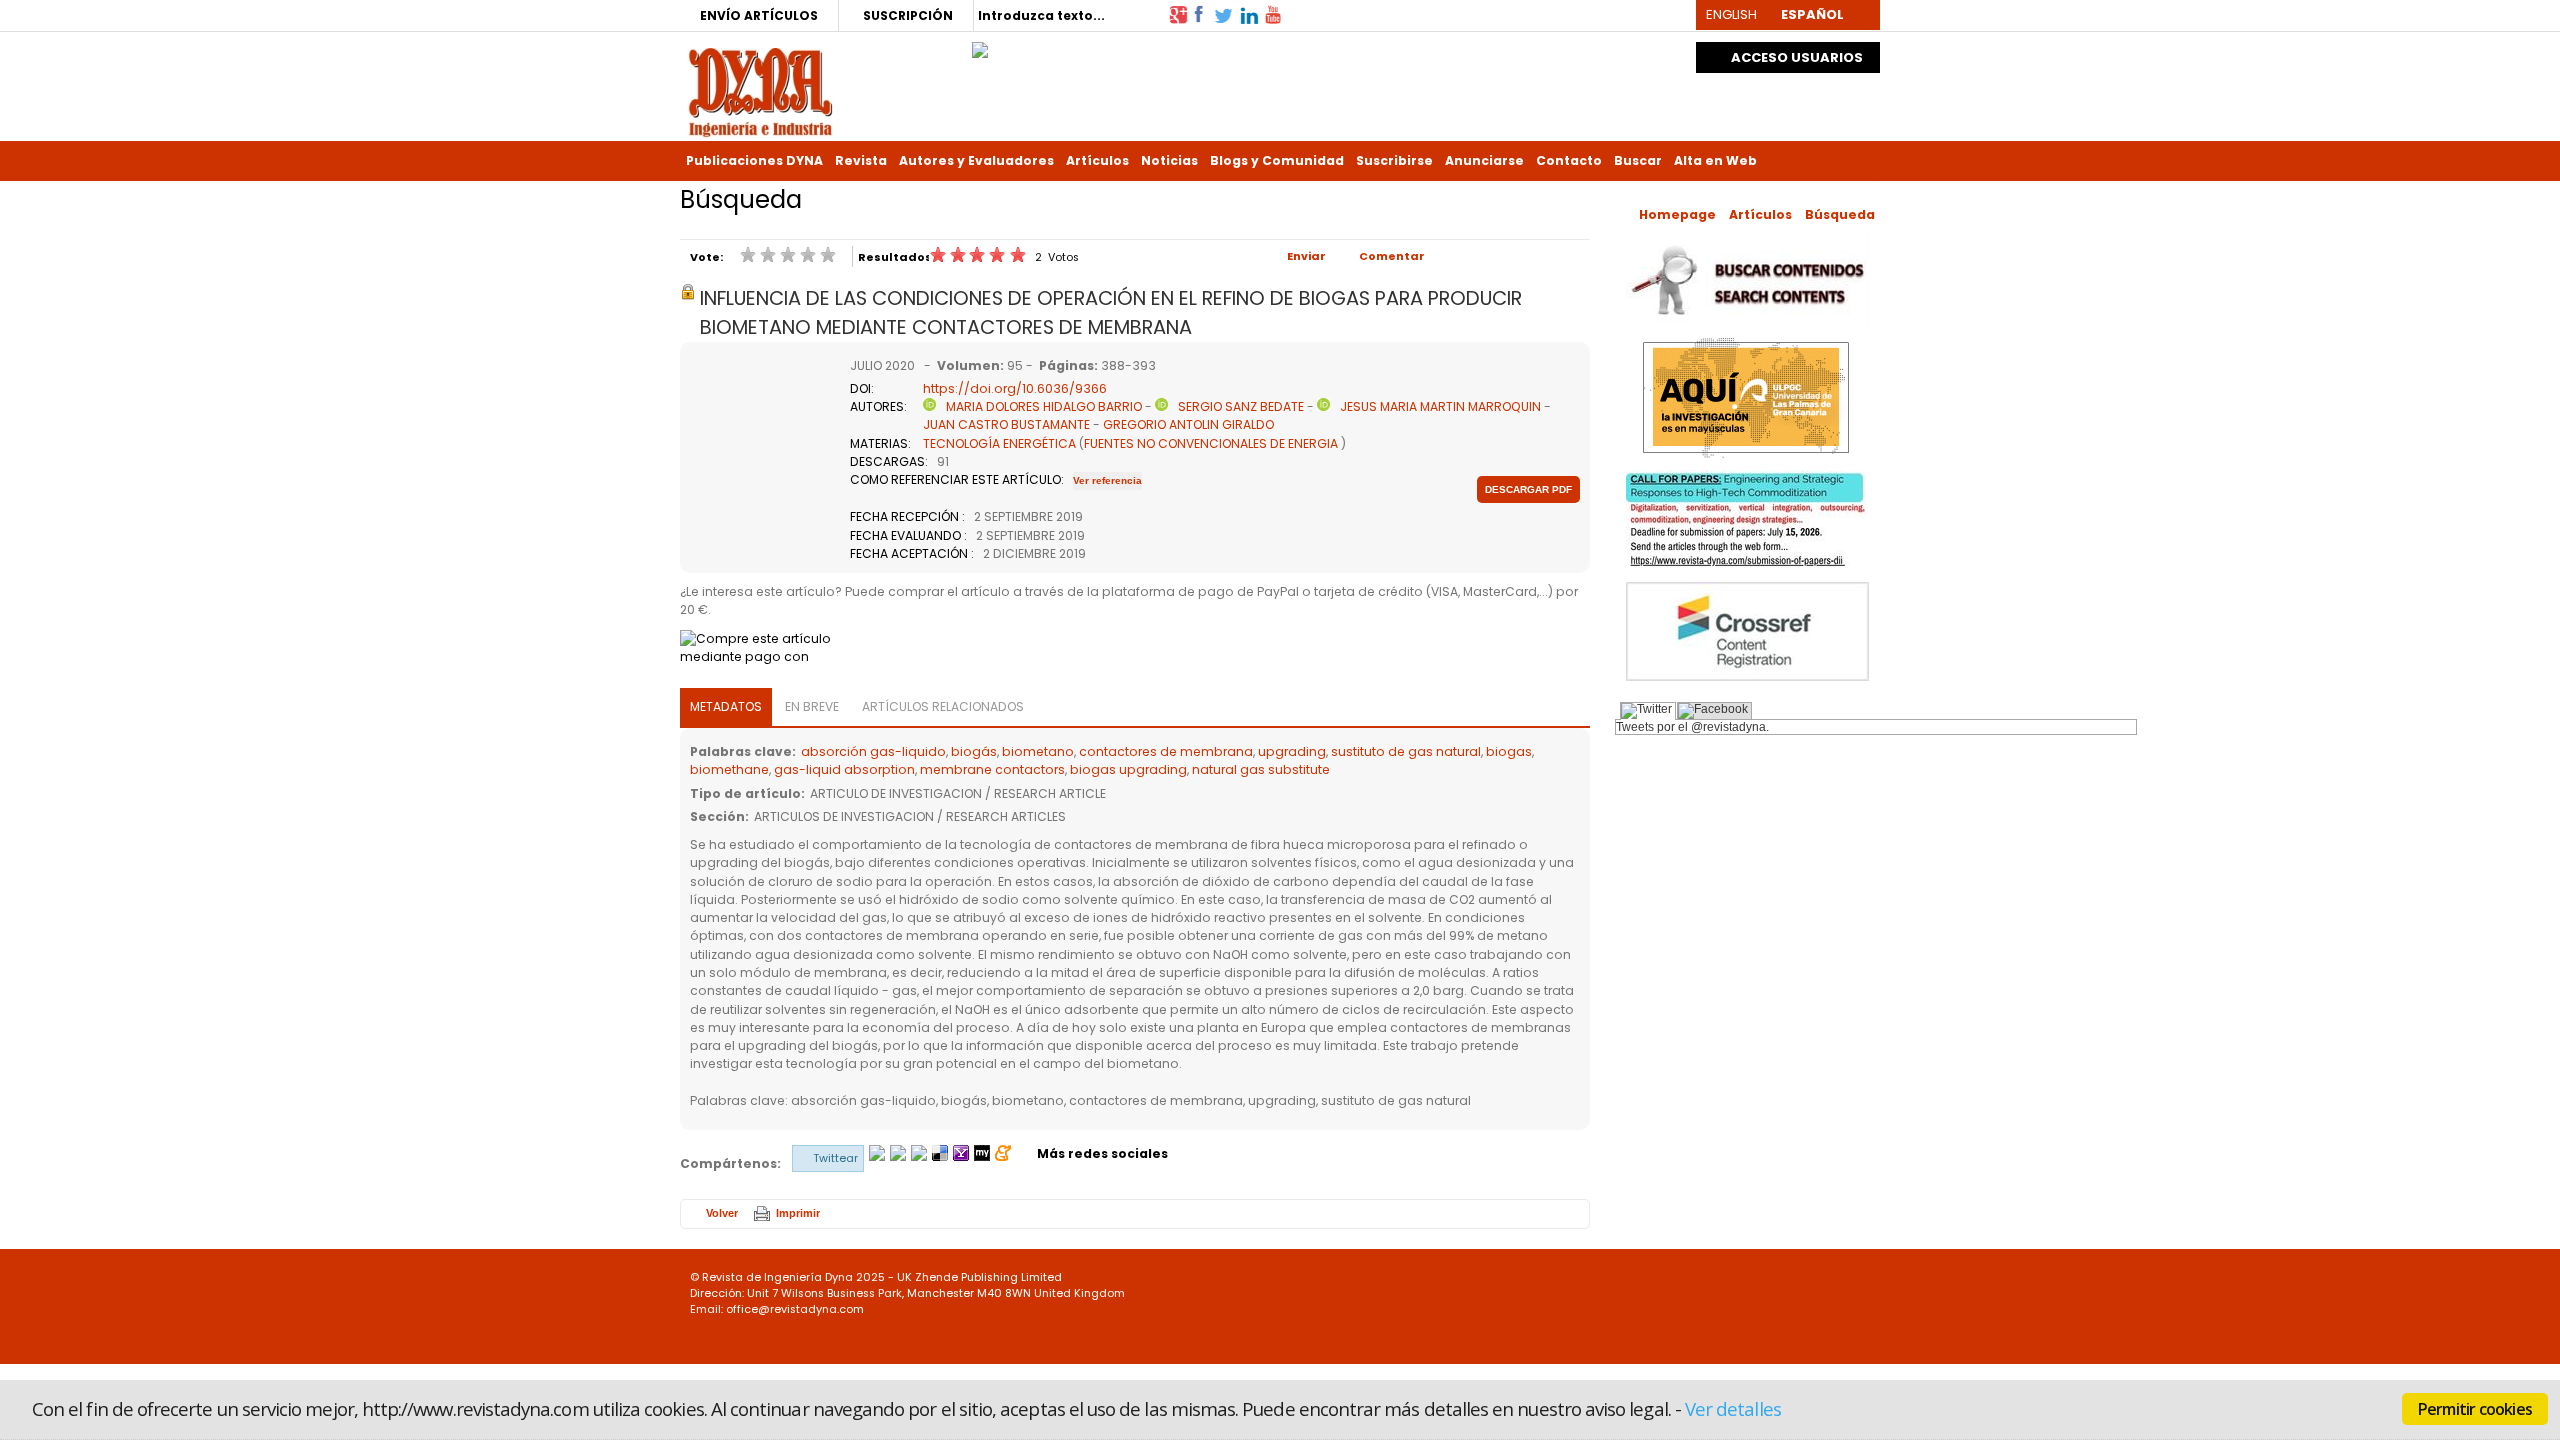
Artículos (1097, 160)
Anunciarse (1484, 160)
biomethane (729, 769)
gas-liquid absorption (844, 769)
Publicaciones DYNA (754, 160)
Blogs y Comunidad (1277, 160)
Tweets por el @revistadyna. (1692, 727)
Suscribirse (1394, 160)
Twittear (835, 1158)
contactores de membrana (1166, 751)
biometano (1038, 751)
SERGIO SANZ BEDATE (1241, 406)
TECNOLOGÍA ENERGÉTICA (999, 443)
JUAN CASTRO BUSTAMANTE (1006, 424)
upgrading (1292, 751)
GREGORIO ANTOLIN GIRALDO (1188, 424)
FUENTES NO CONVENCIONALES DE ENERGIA (1211, 443)
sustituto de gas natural (1406, 751)
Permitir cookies (2475, 1409)
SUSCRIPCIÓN (908, 15)
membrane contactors (992, 769)
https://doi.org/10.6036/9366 (1015, 388)
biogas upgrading (1128, 769)
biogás (974, 751)
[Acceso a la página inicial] (760, 90)
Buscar (1638, 160)
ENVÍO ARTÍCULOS (759, 15)
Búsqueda (1840, 214)
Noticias (1169, 160)
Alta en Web (1715, 160)
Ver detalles (1733, 1408)
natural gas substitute (1261, 769)
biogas (1509, 751)
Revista (861, 160)
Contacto (1569, 160)
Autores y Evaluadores (976, 160)
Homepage (1677, 214)
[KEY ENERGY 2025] (980, 45)
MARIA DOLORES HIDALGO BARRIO (1044, 406)
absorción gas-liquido (873, 751)
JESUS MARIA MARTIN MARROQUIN (1440, 406)
